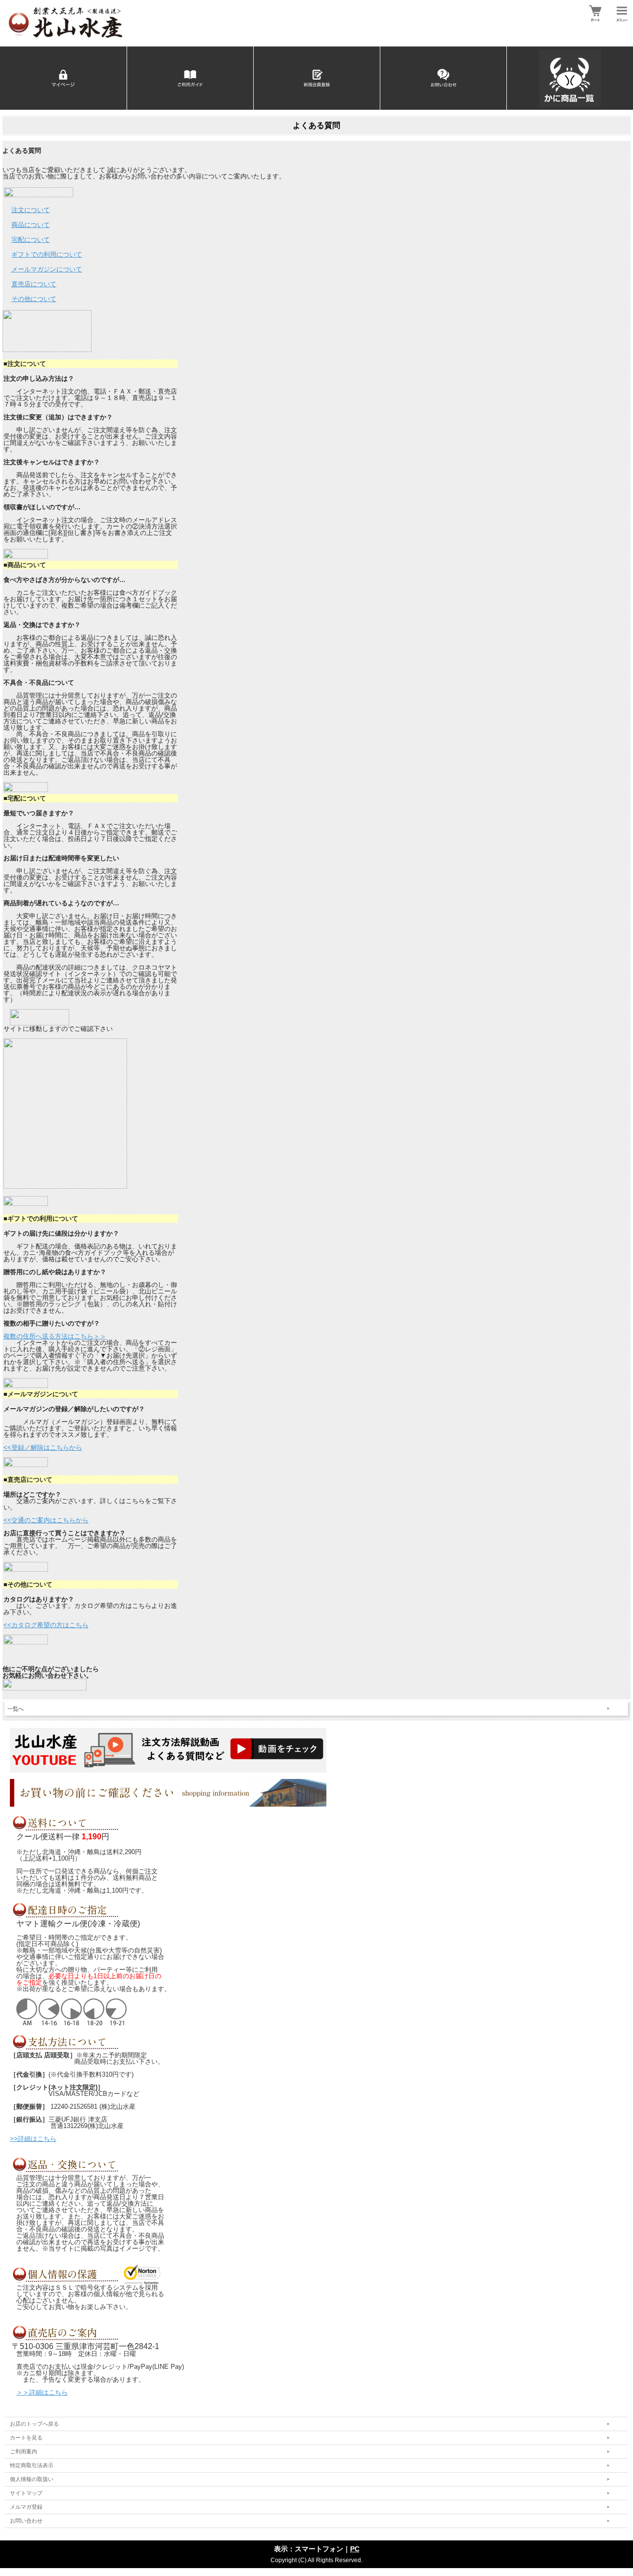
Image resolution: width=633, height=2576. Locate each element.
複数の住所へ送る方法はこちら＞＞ (55, 1336)
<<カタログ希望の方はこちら (46, 1625)
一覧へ (16, 1709)
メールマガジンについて (47, 269)
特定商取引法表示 (32, 2465)
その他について (34, 299)
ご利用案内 (23, 2451)
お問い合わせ (26, 2521)
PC (355, 2549)
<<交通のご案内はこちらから (46, 1520)
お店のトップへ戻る (34, 2424)
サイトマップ (26, 2493)
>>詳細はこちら (33, 2139)
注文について (31, 210)
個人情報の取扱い (32, 2479)
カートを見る (26, 2438)
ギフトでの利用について (47, 254)
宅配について (31, 240)
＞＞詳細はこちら (42, 2392)
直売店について (34, 284)
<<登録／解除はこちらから (43, 1447)
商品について (31, 225)
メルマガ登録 (26, 2507)
